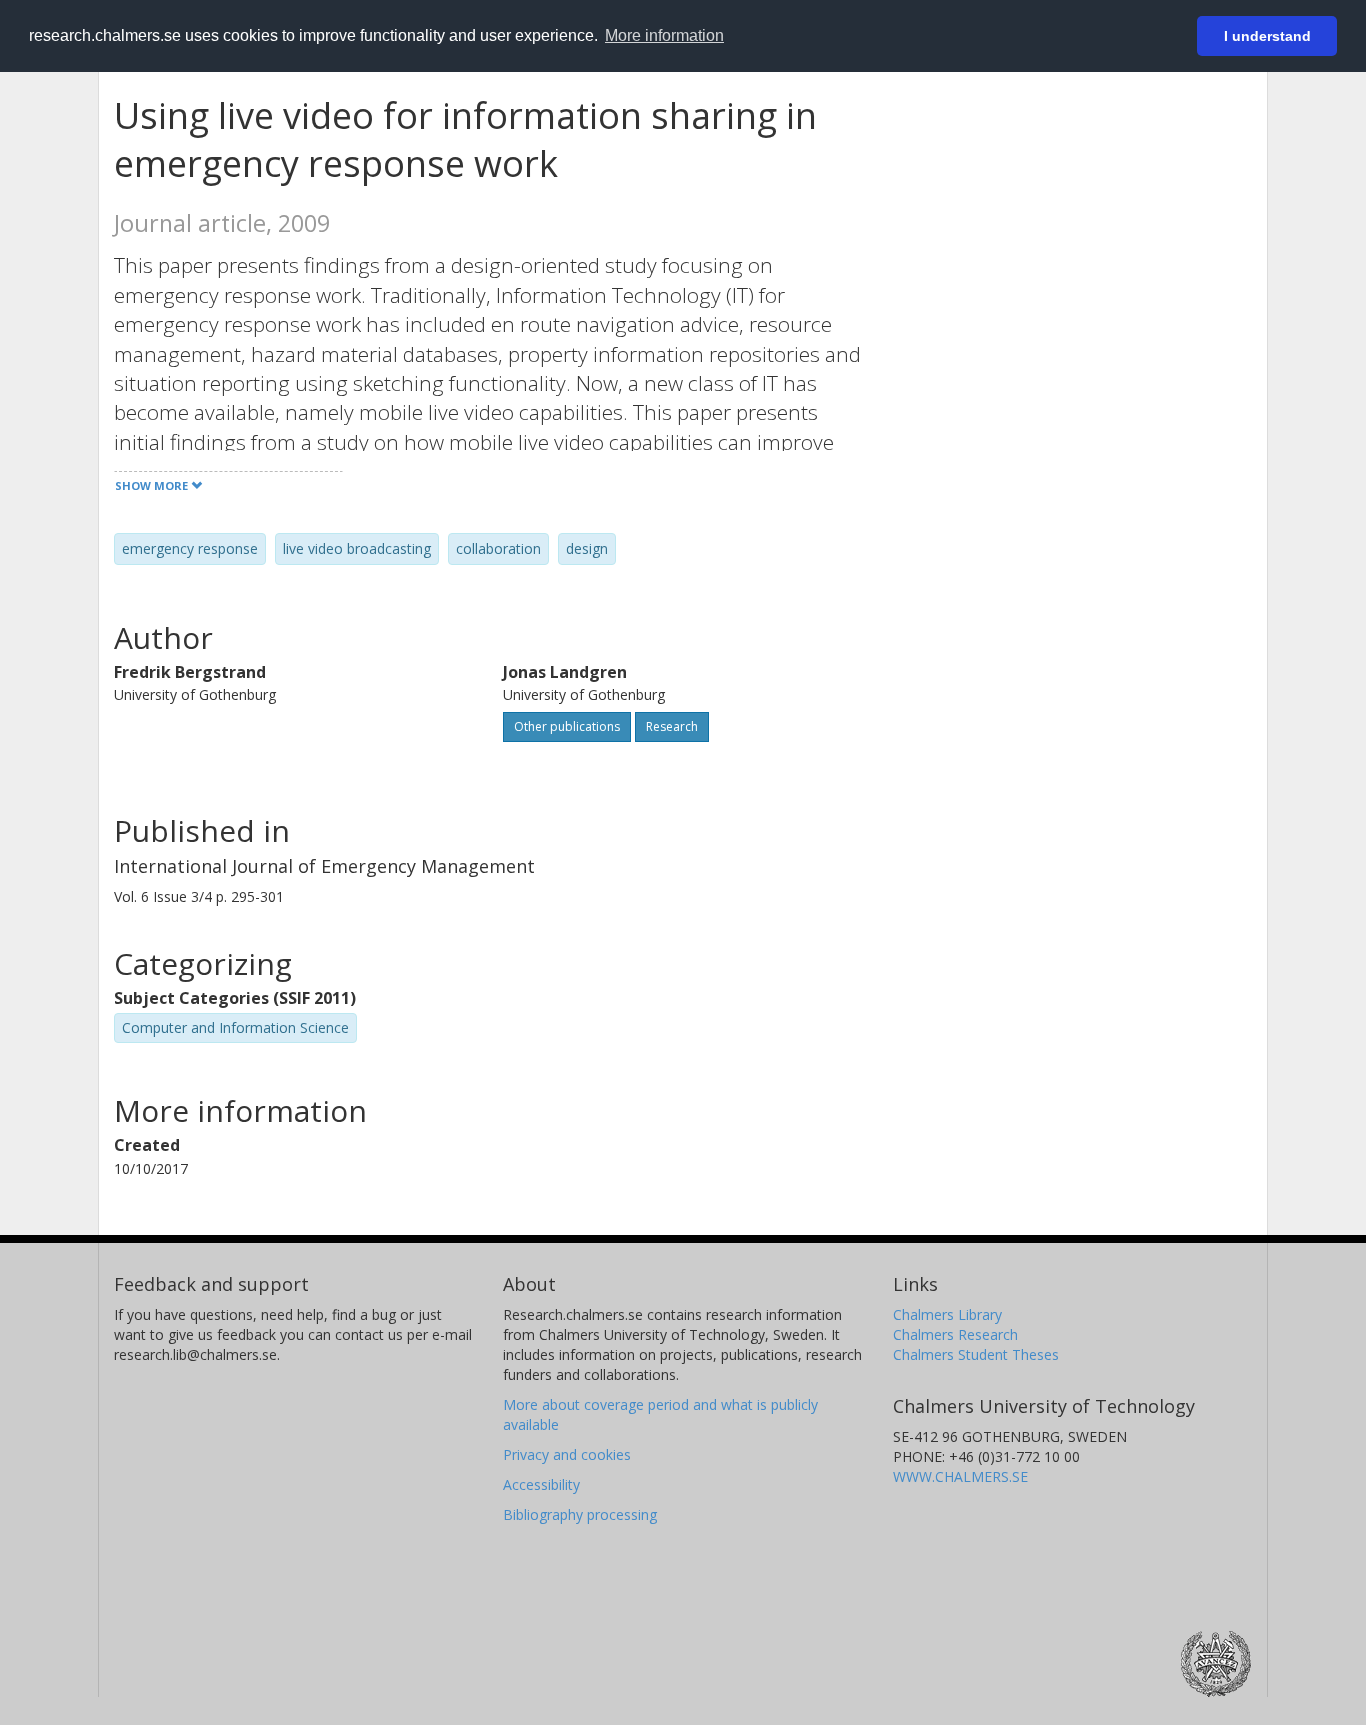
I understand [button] (1267, 36)
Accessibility (541, 1484)
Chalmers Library (947, 1314)
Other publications (567, 726)
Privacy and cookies (567, 1454)
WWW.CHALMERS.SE (960, 1476)
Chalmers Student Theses (976, 1354)
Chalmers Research (955, 1334)
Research (672, 726)
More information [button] (664, 35)
